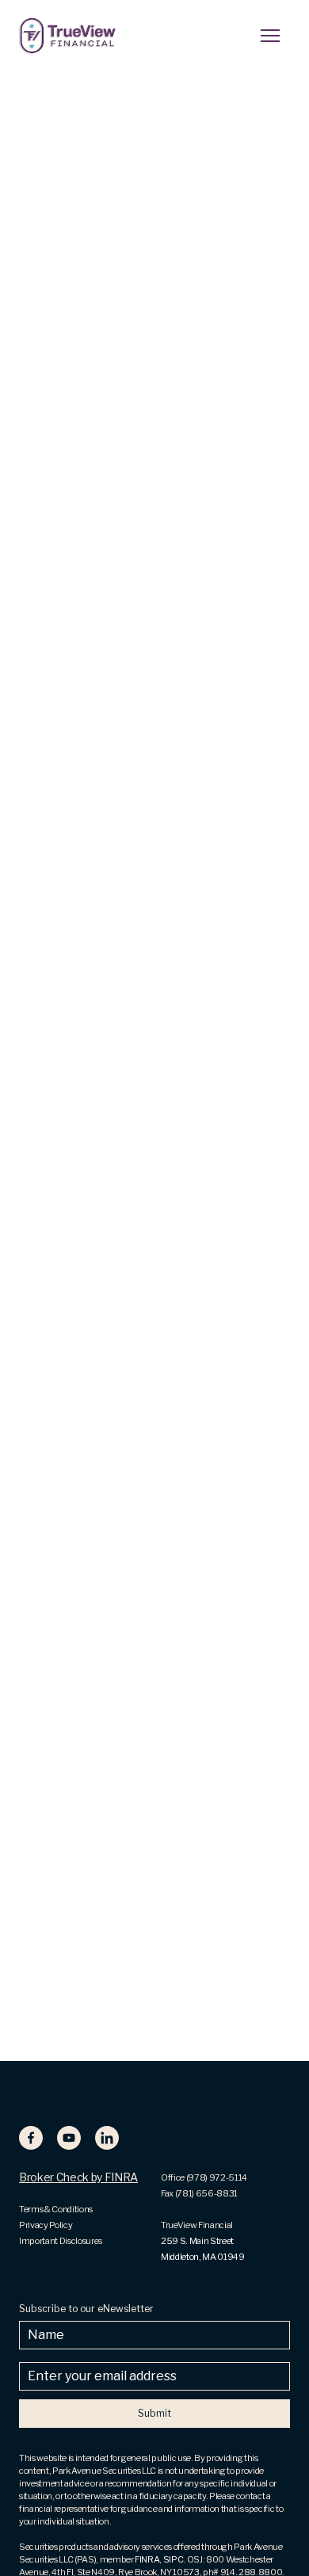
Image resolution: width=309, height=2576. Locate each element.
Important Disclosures (61, 2241)
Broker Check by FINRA (78, 2177)
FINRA (147, 2559)
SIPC (174, 2559)
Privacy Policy (46, 2225)
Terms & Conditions (56, 2209)
